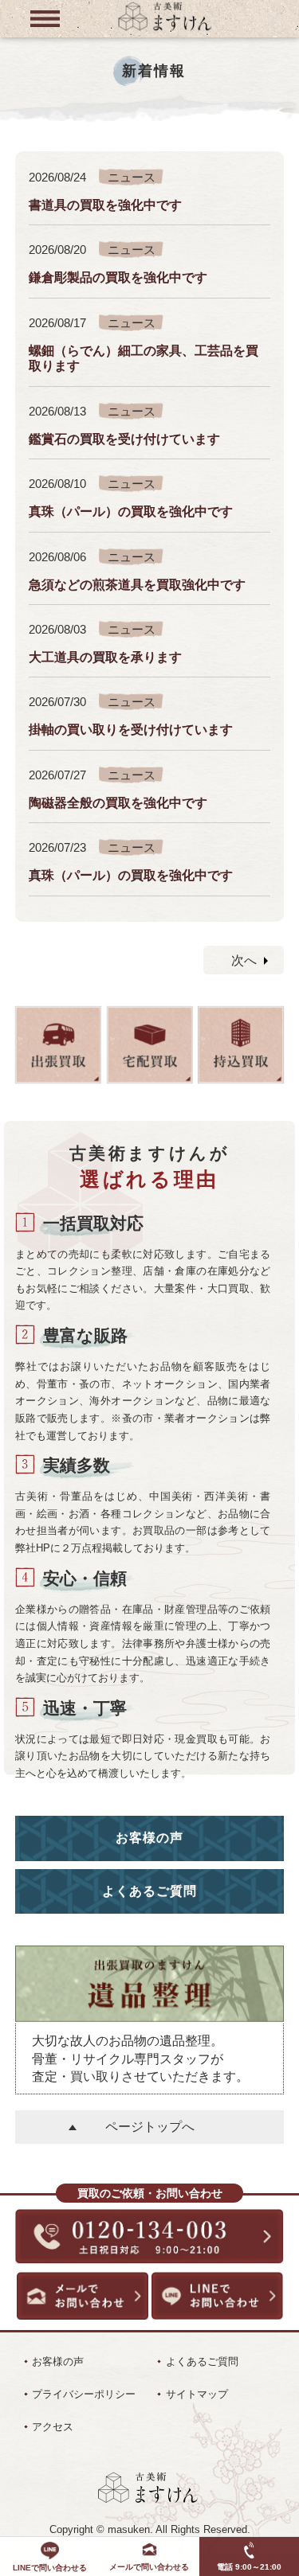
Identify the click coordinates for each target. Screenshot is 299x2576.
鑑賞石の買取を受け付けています (124, 439)
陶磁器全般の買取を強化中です (118, 802)
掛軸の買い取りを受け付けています (131, 729)
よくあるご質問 (149, 1891)
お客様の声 (149, 1838)
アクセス (53, 2427)
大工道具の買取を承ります (105, 657)
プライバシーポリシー (84, 2394)
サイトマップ (197, 2394)
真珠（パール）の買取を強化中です (131, 511)
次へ (244, 960)
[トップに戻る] (165, 29)
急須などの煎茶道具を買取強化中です (137, 584)
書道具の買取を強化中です (105, 205)
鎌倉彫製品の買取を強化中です (118, 277)
